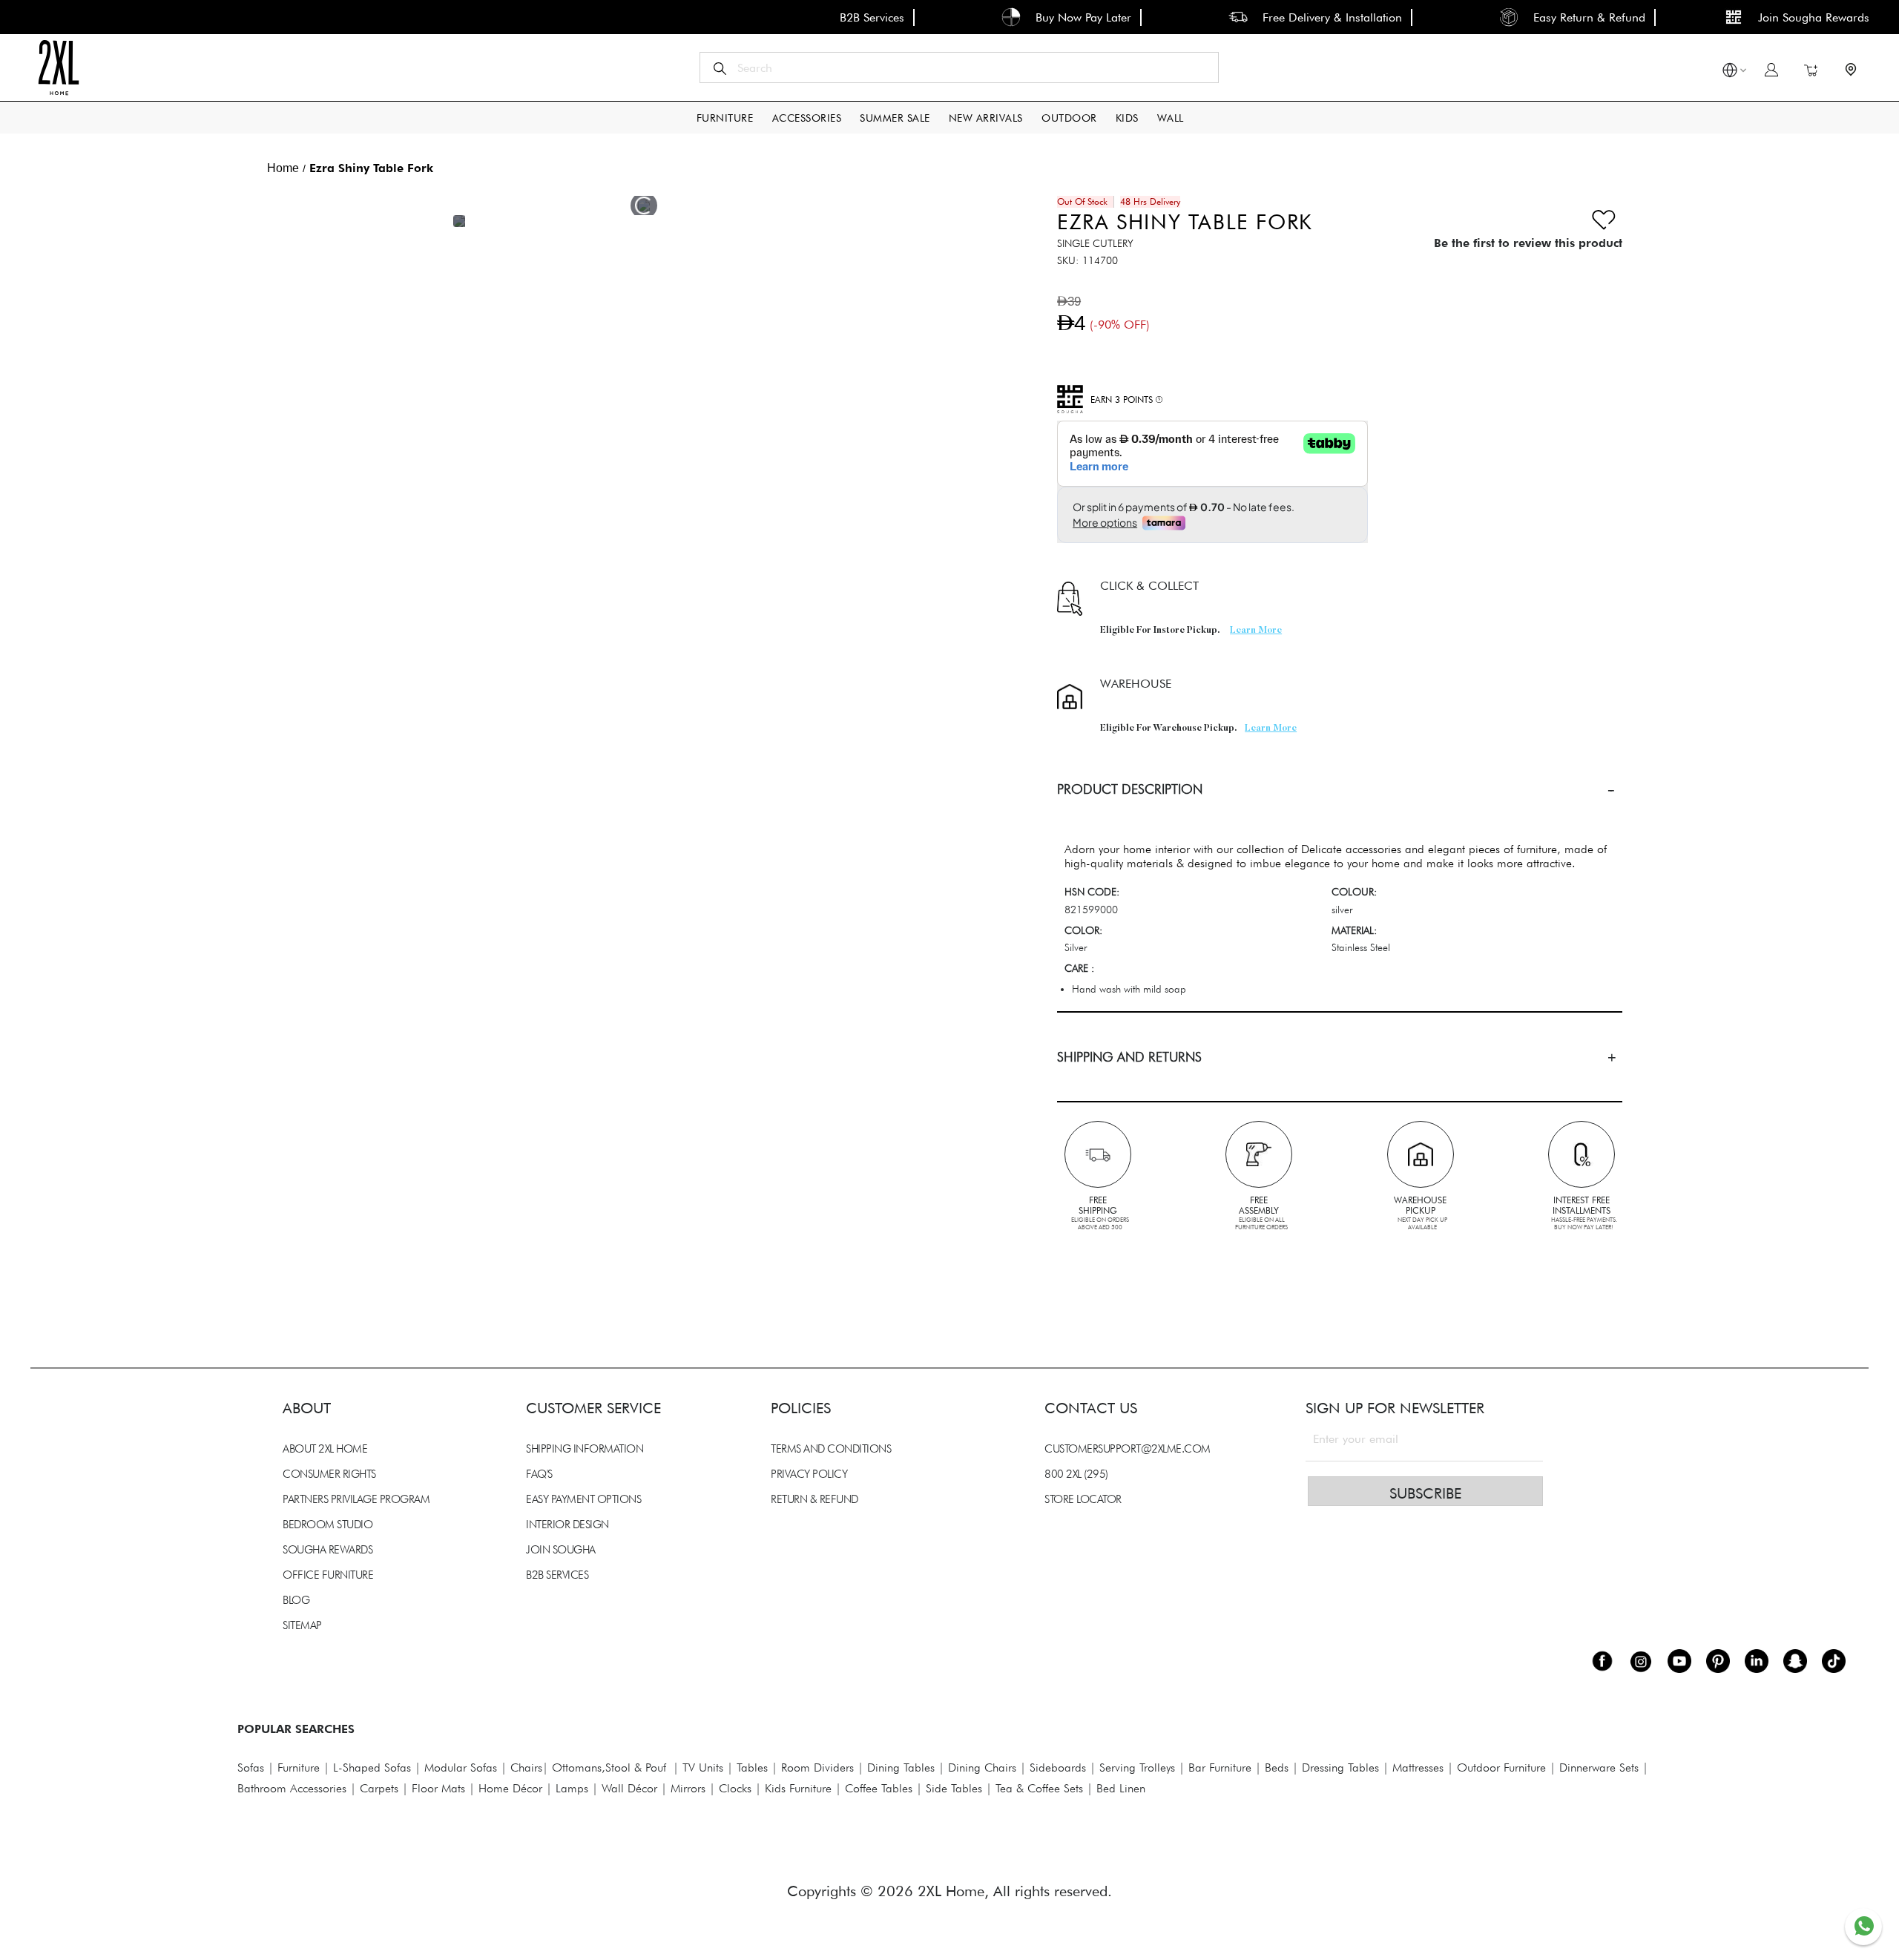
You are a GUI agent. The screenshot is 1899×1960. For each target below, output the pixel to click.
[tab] (1340, 789)
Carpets (379, 1788)
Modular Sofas (461, 1767)
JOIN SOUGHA (561, 1550)
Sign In (1771, 70)
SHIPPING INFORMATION (585, 1449)
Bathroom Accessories (292, 1788)
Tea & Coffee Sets (1037, 1788)
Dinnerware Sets (1599, 1767)
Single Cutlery (1095, 243)
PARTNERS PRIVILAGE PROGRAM (356, 1499)
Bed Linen (1121, 1788)
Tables (752, 1767)
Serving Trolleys (1137, 1767)
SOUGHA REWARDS (328, 1550)
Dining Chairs (982, 1767)
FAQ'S (539, 1474)
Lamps (572, 1788)
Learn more (1256, 631)
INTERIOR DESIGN (567, 1525)
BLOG (296, 1600)
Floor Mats (438, 1788)
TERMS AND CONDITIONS (831, 1449)
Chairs (526, 1767)
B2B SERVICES (557, 1575)
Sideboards (1058, 1767)
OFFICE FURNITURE (328, 1575)
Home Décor (510, 1788)
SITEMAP (302, 1625)
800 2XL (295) (1076, 1474)
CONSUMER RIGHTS (329, 1474)
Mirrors (688, 1788)
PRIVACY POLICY (809, 1474)
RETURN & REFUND (814, 1499)
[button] (1730, 72)
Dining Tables (901, 1767)
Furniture (299, 1767)
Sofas (251, 1767)
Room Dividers (817, 1767)
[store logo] (58, 68)
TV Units (703, 1767)
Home (283, 168)
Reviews (274, 1248)
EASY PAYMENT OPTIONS (583, 1499)
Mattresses (1418, 1767)
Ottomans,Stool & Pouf (609, 1767)
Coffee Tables (879, 1788)
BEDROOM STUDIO (328, 1525)
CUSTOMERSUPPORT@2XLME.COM (1128, 1449)
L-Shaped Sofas (372, 1767)
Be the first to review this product (1528, 243)
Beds (1277, 1767)
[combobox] (959, 68)
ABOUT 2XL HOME (325, 1449)
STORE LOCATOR (1083, 1499)
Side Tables (954, 1788)
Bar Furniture (1220, 1767)
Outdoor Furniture (1501, 1767)
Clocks (735, 1788)
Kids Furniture (798, 1788)
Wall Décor (629, 1788)
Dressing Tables (1340, 1767)
